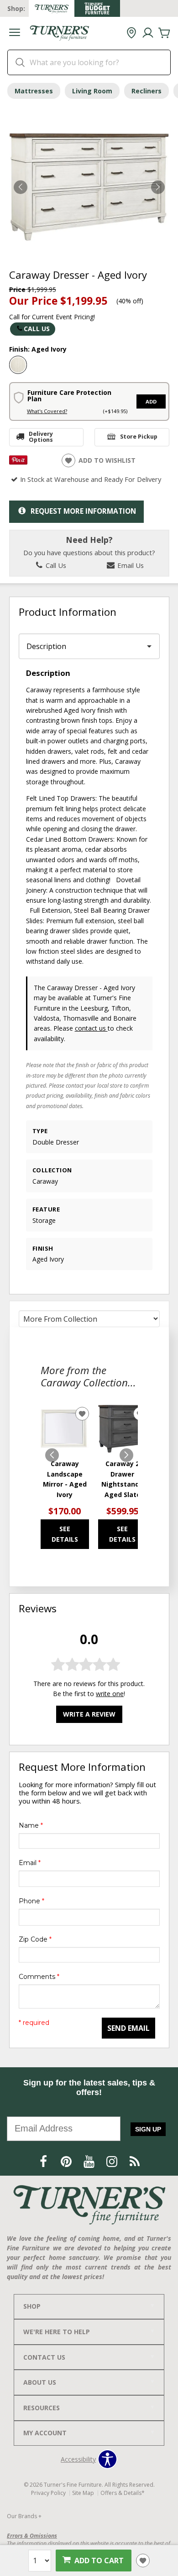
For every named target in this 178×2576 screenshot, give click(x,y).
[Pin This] (18, 462)
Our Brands (24, 2516)
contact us (91, 1028)
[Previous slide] (52, 1455)
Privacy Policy (48, 2493)
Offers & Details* (123, 2493)
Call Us (37, 329)
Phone (31, 1901)
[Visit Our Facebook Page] (44, 2161)
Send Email (128, 2028)
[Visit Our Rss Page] (135, 2161)
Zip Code (35, 1939)
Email (30, 1863)
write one (110, 1694)
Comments (39, 1977)
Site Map (83, 2493)
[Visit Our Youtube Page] (90, 2161)
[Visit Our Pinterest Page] (67, 2161)
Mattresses (34, 91)
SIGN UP (148, 2129)
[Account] (148, 33)
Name (31, 1825)
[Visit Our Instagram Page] (113, 2161)
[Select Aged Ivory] (18, 365)
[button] (15, 33)
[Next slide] (126, 1455)
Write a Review (89, 1714)
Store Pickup (139, 437)
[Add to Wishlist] (143, 2561)
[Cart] (164, 33)
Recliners (147, 91)
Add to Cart (99, 2561)
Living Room (92, 91)
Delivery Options (41, 437)
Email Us (130, 565)
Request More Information (83, 511)
